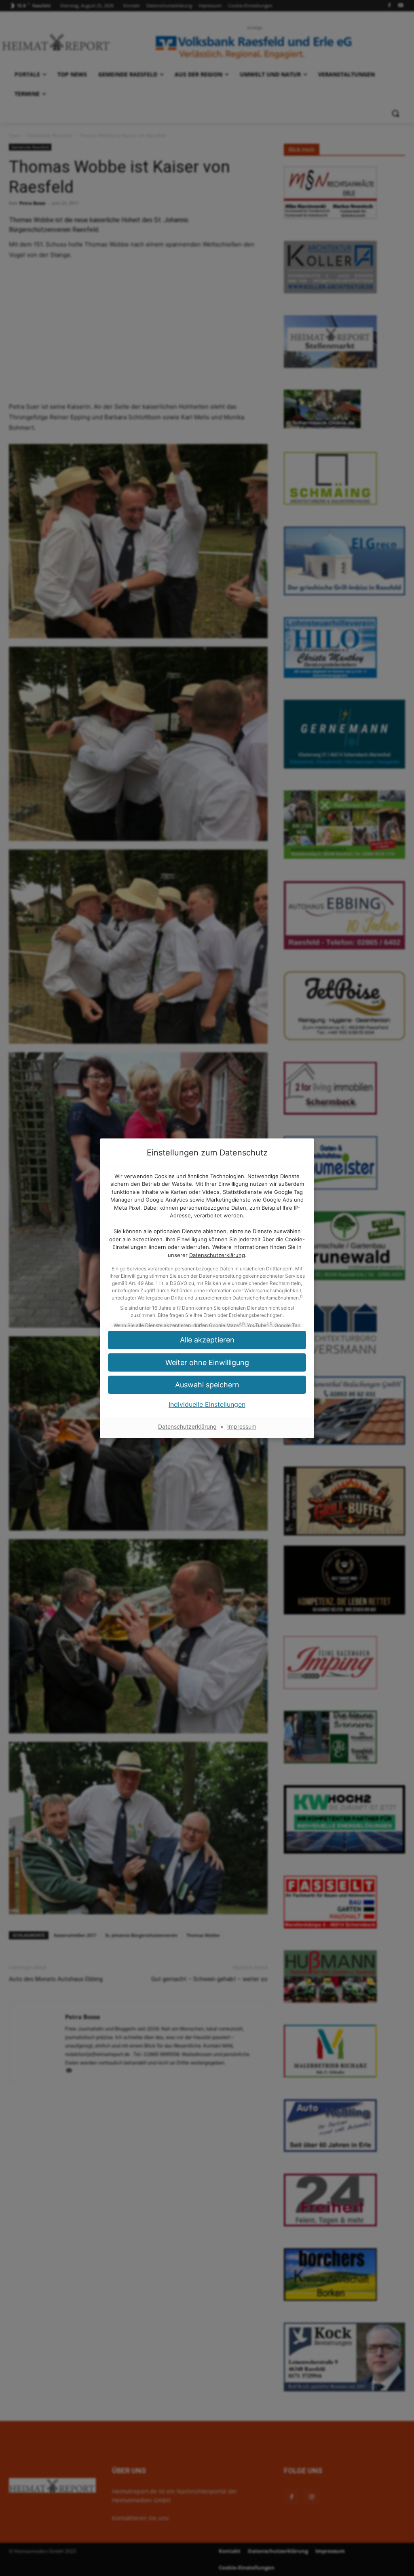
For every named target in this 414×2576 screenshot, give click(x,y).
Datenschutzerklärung (217, 1255)
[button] (207, 1385)
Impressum (242, 1426)
